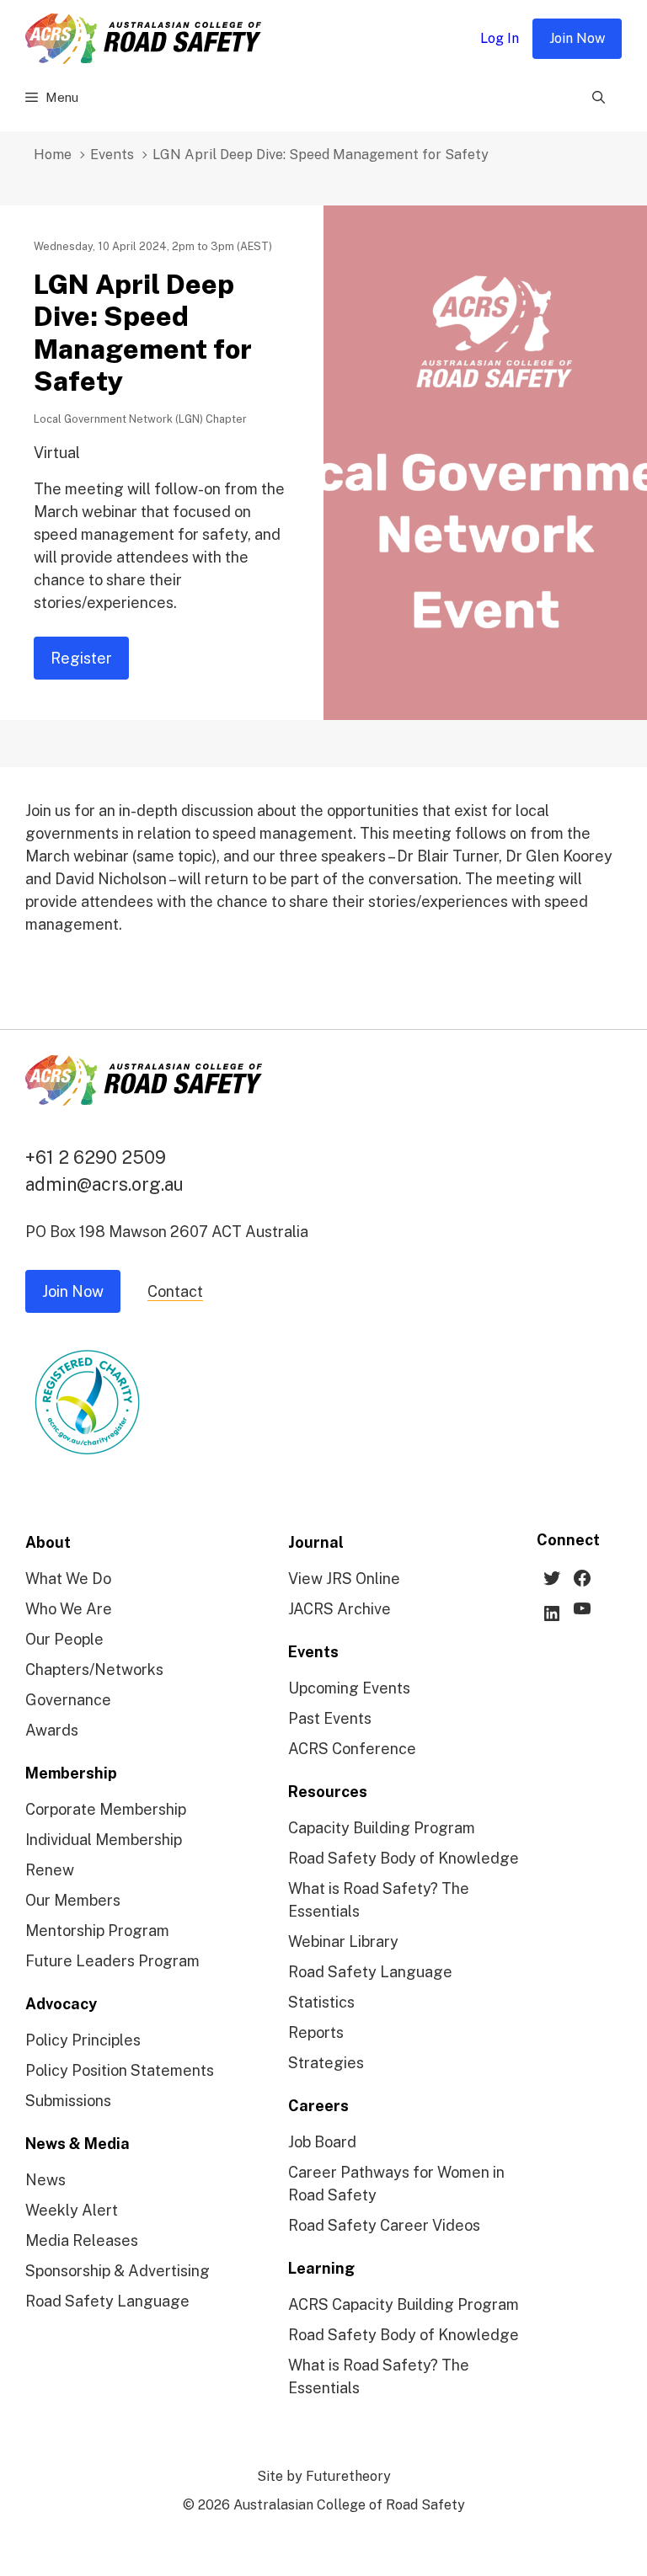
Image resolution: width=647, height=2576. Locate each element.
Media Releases (82, 2240)
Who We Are (69, 1609)
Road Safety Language (107, 2301)
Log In (500, 38)
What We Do (68, 1579)
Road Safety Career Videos (384, 2225)
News (45, 2180)
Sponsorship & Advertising (118, 2271)
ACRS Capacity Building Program (404, 2304)
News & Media (78, 2144)
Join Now (577, 38)
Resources (328, 1792)
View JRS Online (344, 1579)
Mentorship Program (97, 1931)
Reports (316, 2032)
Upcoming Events (349, 1688)
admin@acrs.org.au (104, 1184)
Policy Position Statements (120, 2070)
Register (81, 658)
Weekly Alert (72, 2210)
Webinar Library (343, 1941)
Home (53, 155)
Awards (52, 1730)
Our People (64, 1639)
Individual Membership (104, 1840)
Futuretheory (348, 2476)
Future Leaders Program (112, 1961)
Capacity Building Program (382, 1828)
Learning (321, 2268)
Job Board (322, 2142)
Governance (68, 1700)
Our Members (73, 1900)
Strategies (326, 2063)
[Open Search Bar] (599, 98)
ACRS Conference (352, 1749)
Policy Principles (83, 2040)
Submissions (68, 2101)
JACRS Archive (340, 1609)
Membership (71, 1773)
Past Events (330, 1718)
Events (112, 155)
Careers (318, 2106)
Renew (50, 1870)
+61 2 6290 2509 (96, 1157)
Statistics (321, 2002)
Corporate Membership (106, 1809)
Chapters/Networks (94, 1669)
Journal (316, 1542)
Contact (175, 1291)
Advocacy (61, 2004)
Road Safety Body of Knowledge (404, 1858)
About (48, 1542)
